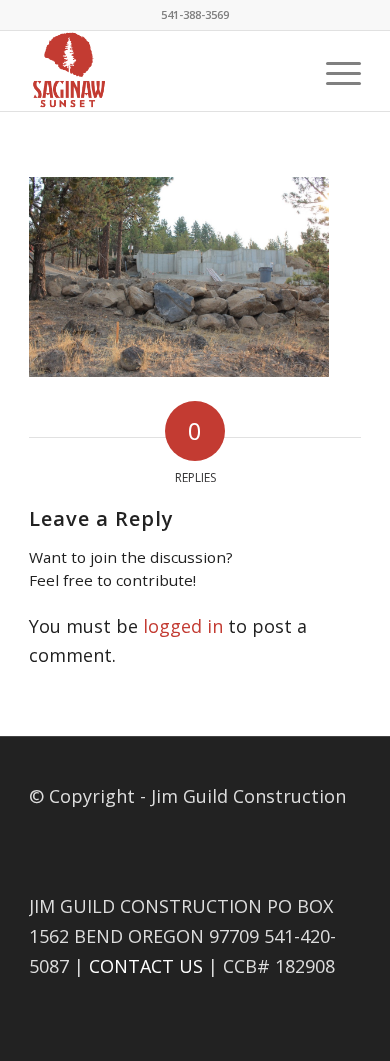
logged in (183, 626)
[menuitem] (333, 71)
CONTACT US (146, 966)
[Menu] (333, 71)
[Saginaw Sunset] (161, 71)
